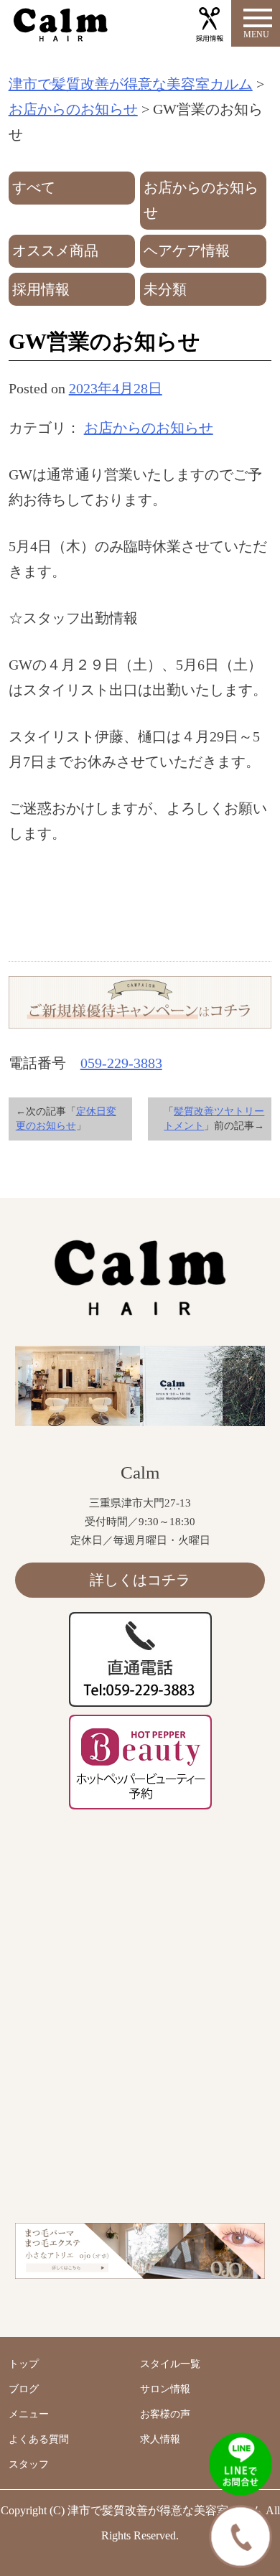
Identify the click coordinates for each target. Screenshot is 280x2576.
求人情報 (160, 2439)
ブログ (24, 2389)
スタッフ (29, 2464)
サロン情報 (165, 2389)
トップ (24, 2364)
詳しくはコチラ (140, 1580)
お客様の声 (165, 2414)
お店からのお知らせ (149, 428)
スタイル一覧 (170, 2364)
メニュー (29, 2414)
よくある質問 (39, 2439)
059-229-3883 (121, 1063)
